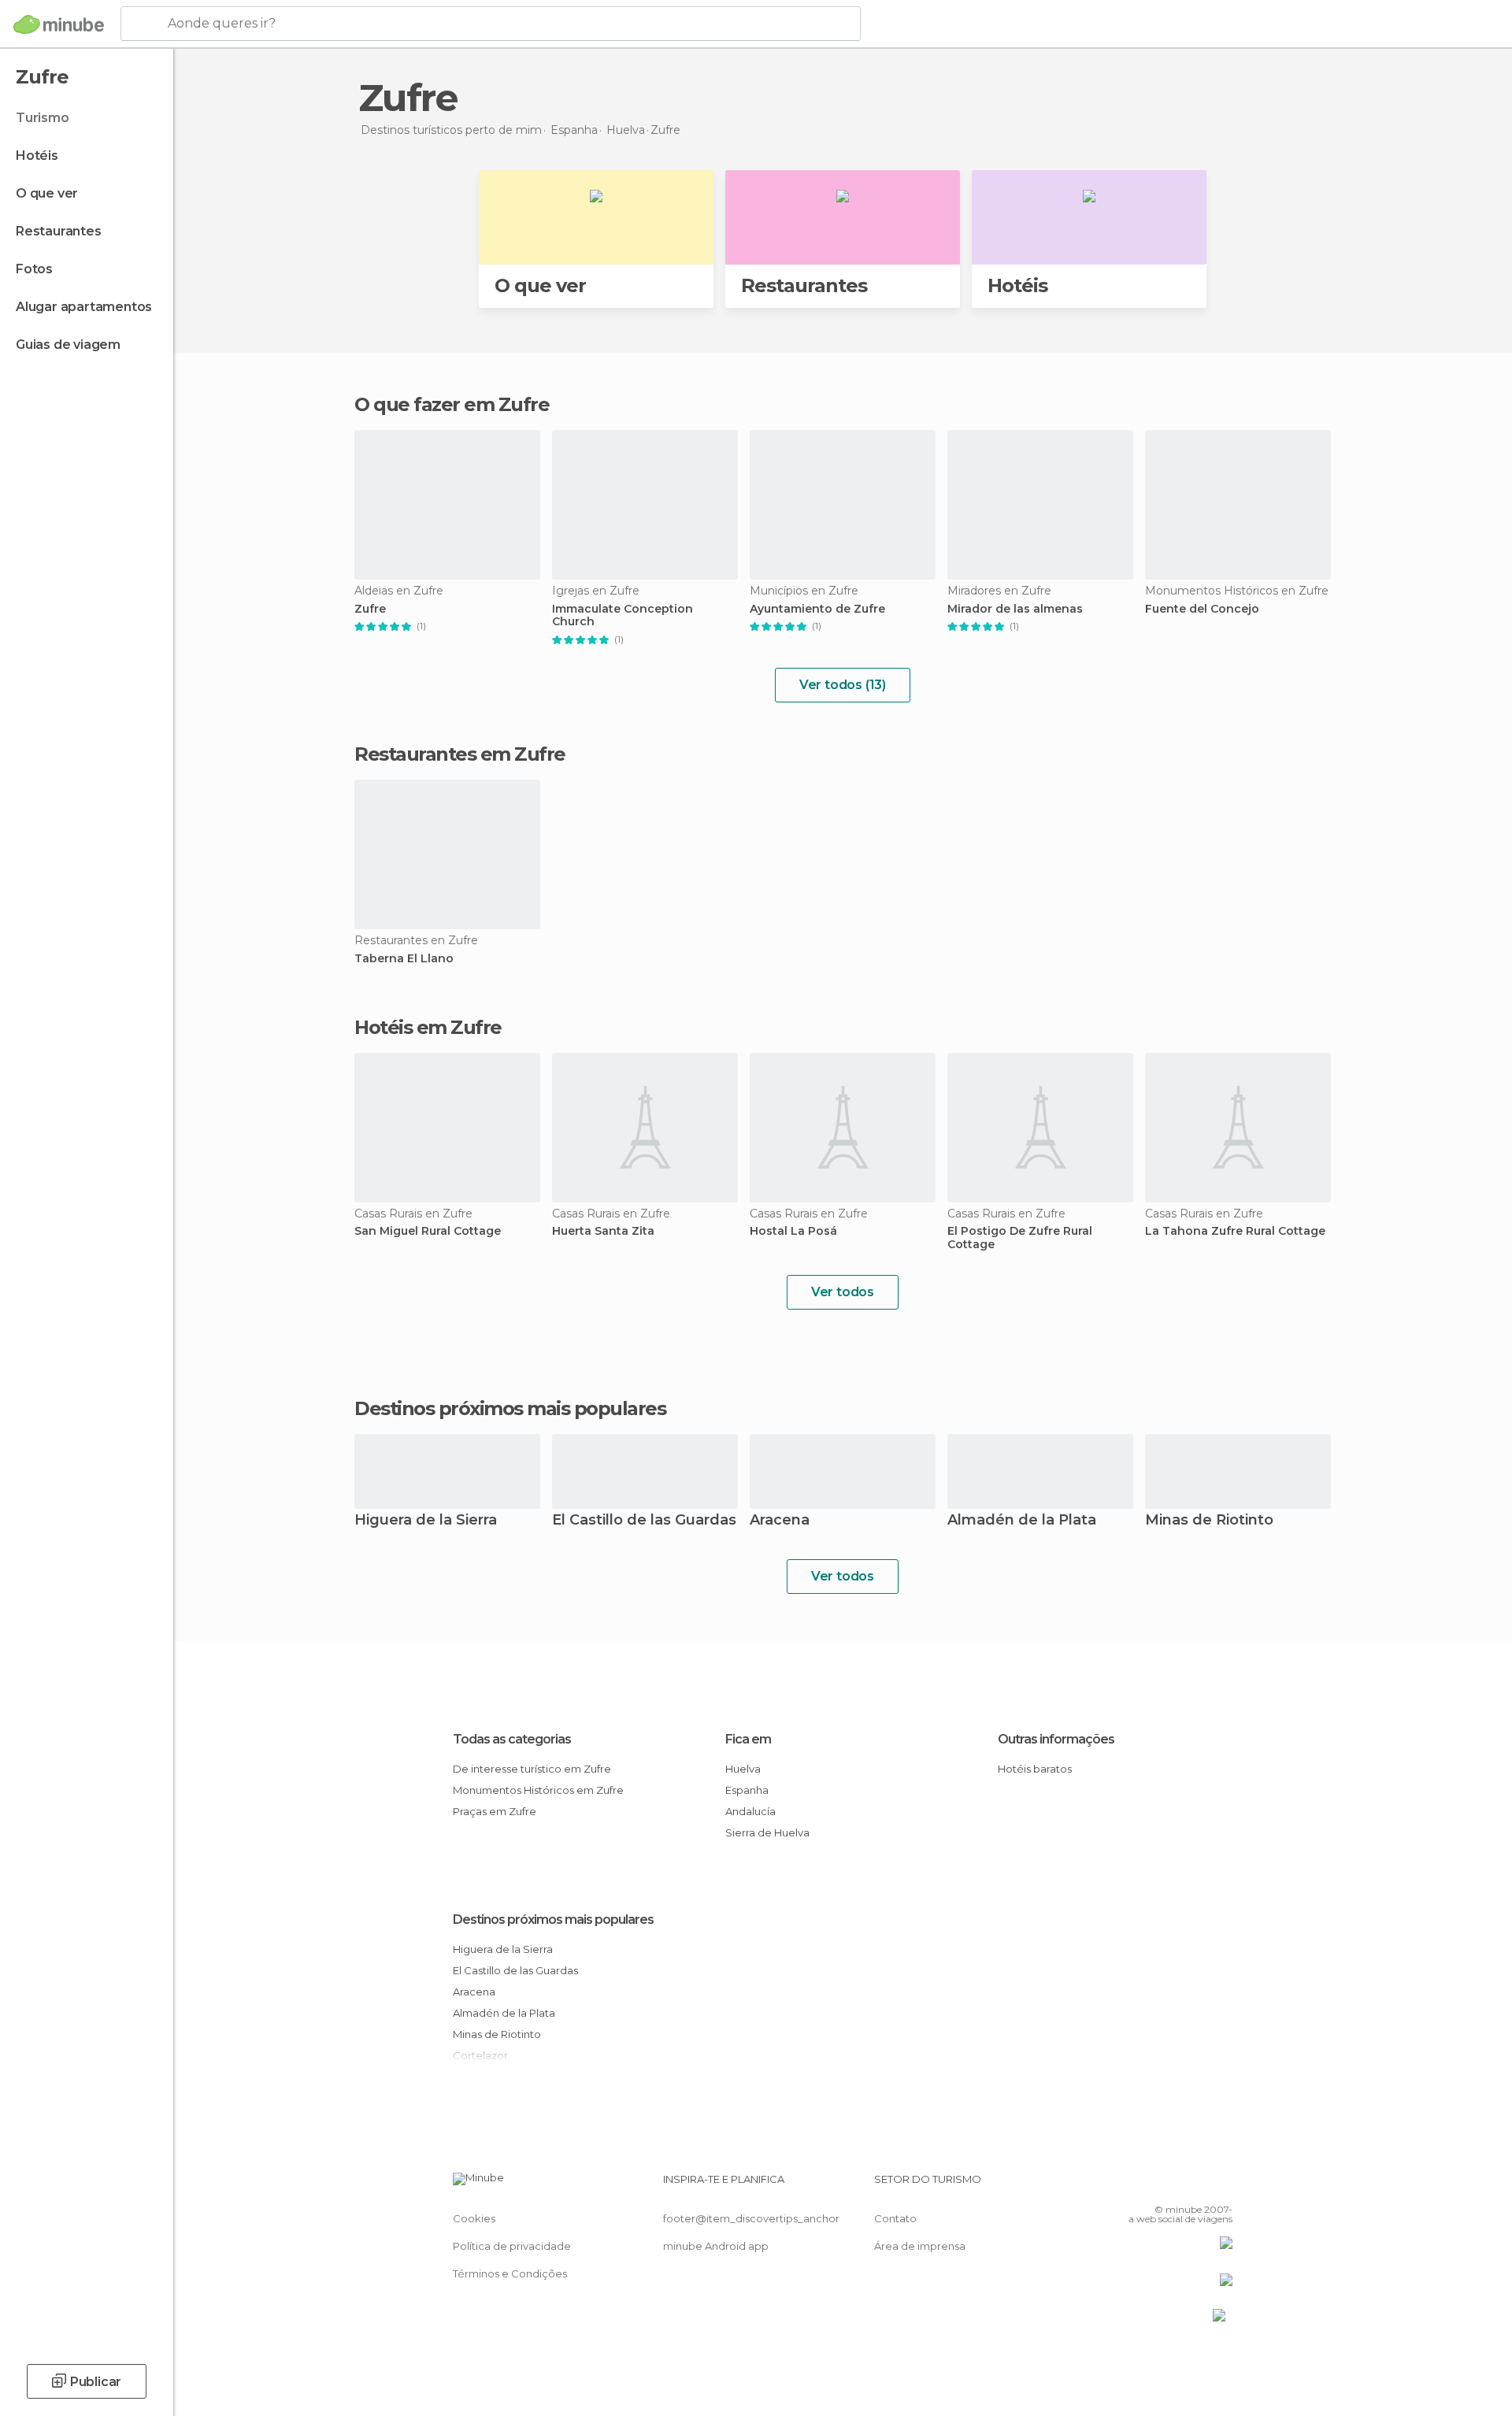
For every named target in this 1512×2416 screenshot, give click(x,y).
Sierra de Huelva (767, 1832)
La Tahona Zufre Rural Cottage (1235, 1231)
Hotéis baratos (1035, 1769)
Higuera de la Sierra (426, 1521)
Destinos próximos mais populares (510, 1409)
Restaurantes (59, 231)
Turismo (43, 118)
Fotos (34, 269)
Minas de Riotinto (1209, 1521)
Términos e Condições (510, 2273)
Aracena (780, 1521)
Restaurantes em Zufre (460, 754)
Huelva (743, 1769)
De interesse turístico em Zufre (532, 1769)
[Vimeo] (1195, 2185)
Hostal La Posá (793, 1231)
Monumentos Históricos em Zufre (538, 1790)
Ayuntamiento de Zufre (817, 609)
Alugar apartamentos (84, 307)
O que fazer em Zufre (452, 404)
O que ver (47, 193)
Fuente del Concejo (1202, 609)
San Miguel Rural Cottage (428, 1231)
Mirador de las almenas (1015, 609)
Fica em (748, 1739)
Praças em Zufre (495, 1811)
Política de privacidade (512, 2246)
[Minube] (59, 24)
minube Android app (716, 2246)
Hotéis (37, 156)
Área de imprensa (920, 2246)
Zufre (370, 609)
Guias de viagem (68, 345)
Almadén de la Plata (1022, 1521)
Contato (895, 2218)
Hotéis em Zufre (428, 1027)
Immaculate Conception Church (623, 616)
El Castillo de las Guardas (644, 1521)
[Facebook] (1143, 2185)
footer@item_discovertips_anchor (751, 2218)
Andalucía (750, 1811)
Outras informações (1056, 1739)
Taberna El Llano (404, 959)
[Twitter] (1169, 2185)
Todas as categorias (512, 1739)
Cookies (474, 2218)
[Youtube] (1221, 2185)
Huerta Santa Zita (603, 1231)
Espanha (747, 1790)
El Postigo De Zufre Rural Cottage (1020, 1238)
